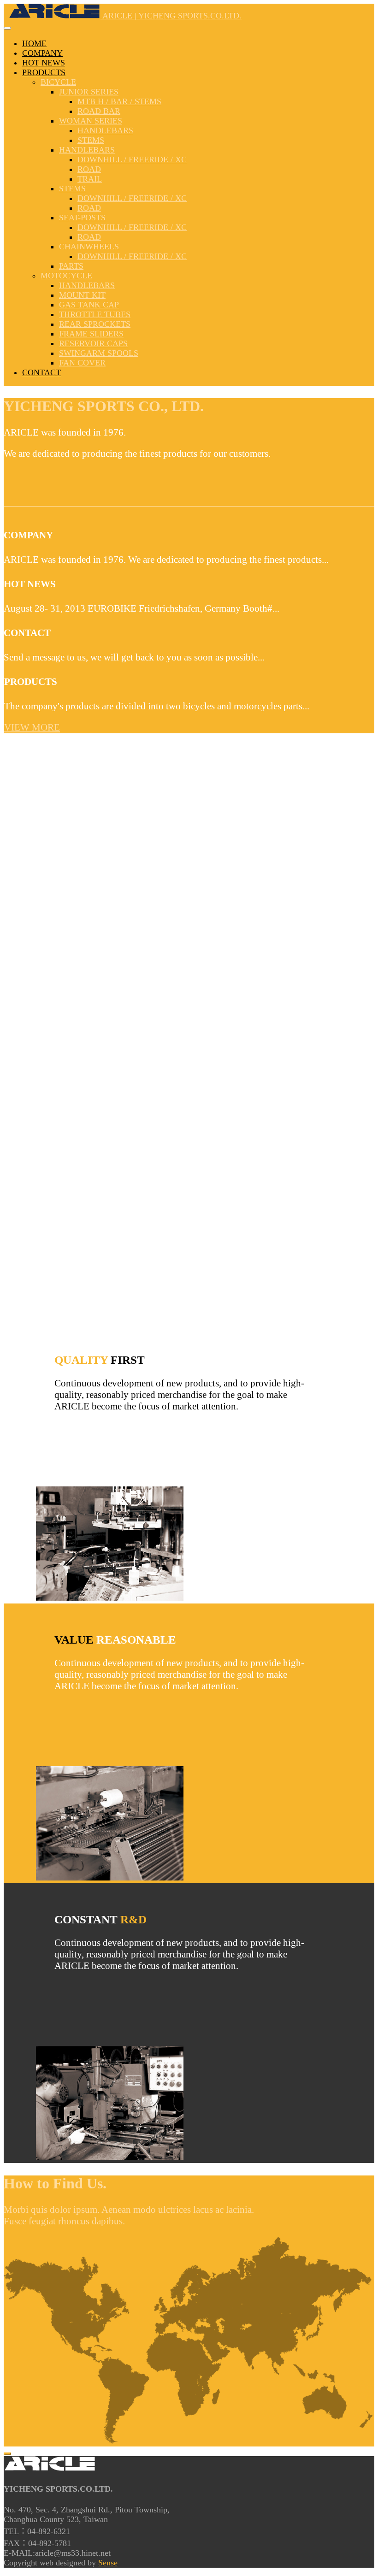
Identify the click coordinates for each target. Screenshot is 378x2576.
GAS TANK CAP (89, 305)
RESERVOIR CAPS (93, 343)
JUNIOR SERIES (89, 92)
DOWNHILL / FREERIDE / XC (132, 159)
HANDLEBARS (105, 130)
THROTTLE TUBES (95, 314)
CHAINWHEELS (89, 247)
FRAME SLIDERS (91, 334)
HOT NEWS (44, 63)
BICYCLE (58, 82)
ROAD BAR (99, 111)
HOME (34, 43)
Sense (108, 2563)
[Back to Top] (7, 2454)
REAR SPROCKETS (95, 324)
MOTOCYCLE (66, 276)
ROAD (89, 169)
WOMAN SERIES (91, 121)
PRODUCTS (44, 72)
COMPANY (42, 53)
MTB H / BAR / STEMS (119, 101)
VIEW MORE (32, 727)
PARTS (71, 266)
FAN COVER (82, 363)
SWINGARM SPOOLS (99, 353)
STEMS (91, 140)
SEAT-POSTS (82, 218)
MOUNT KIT (82, 295)
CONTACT (41, 372)
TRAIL (90, 179)
